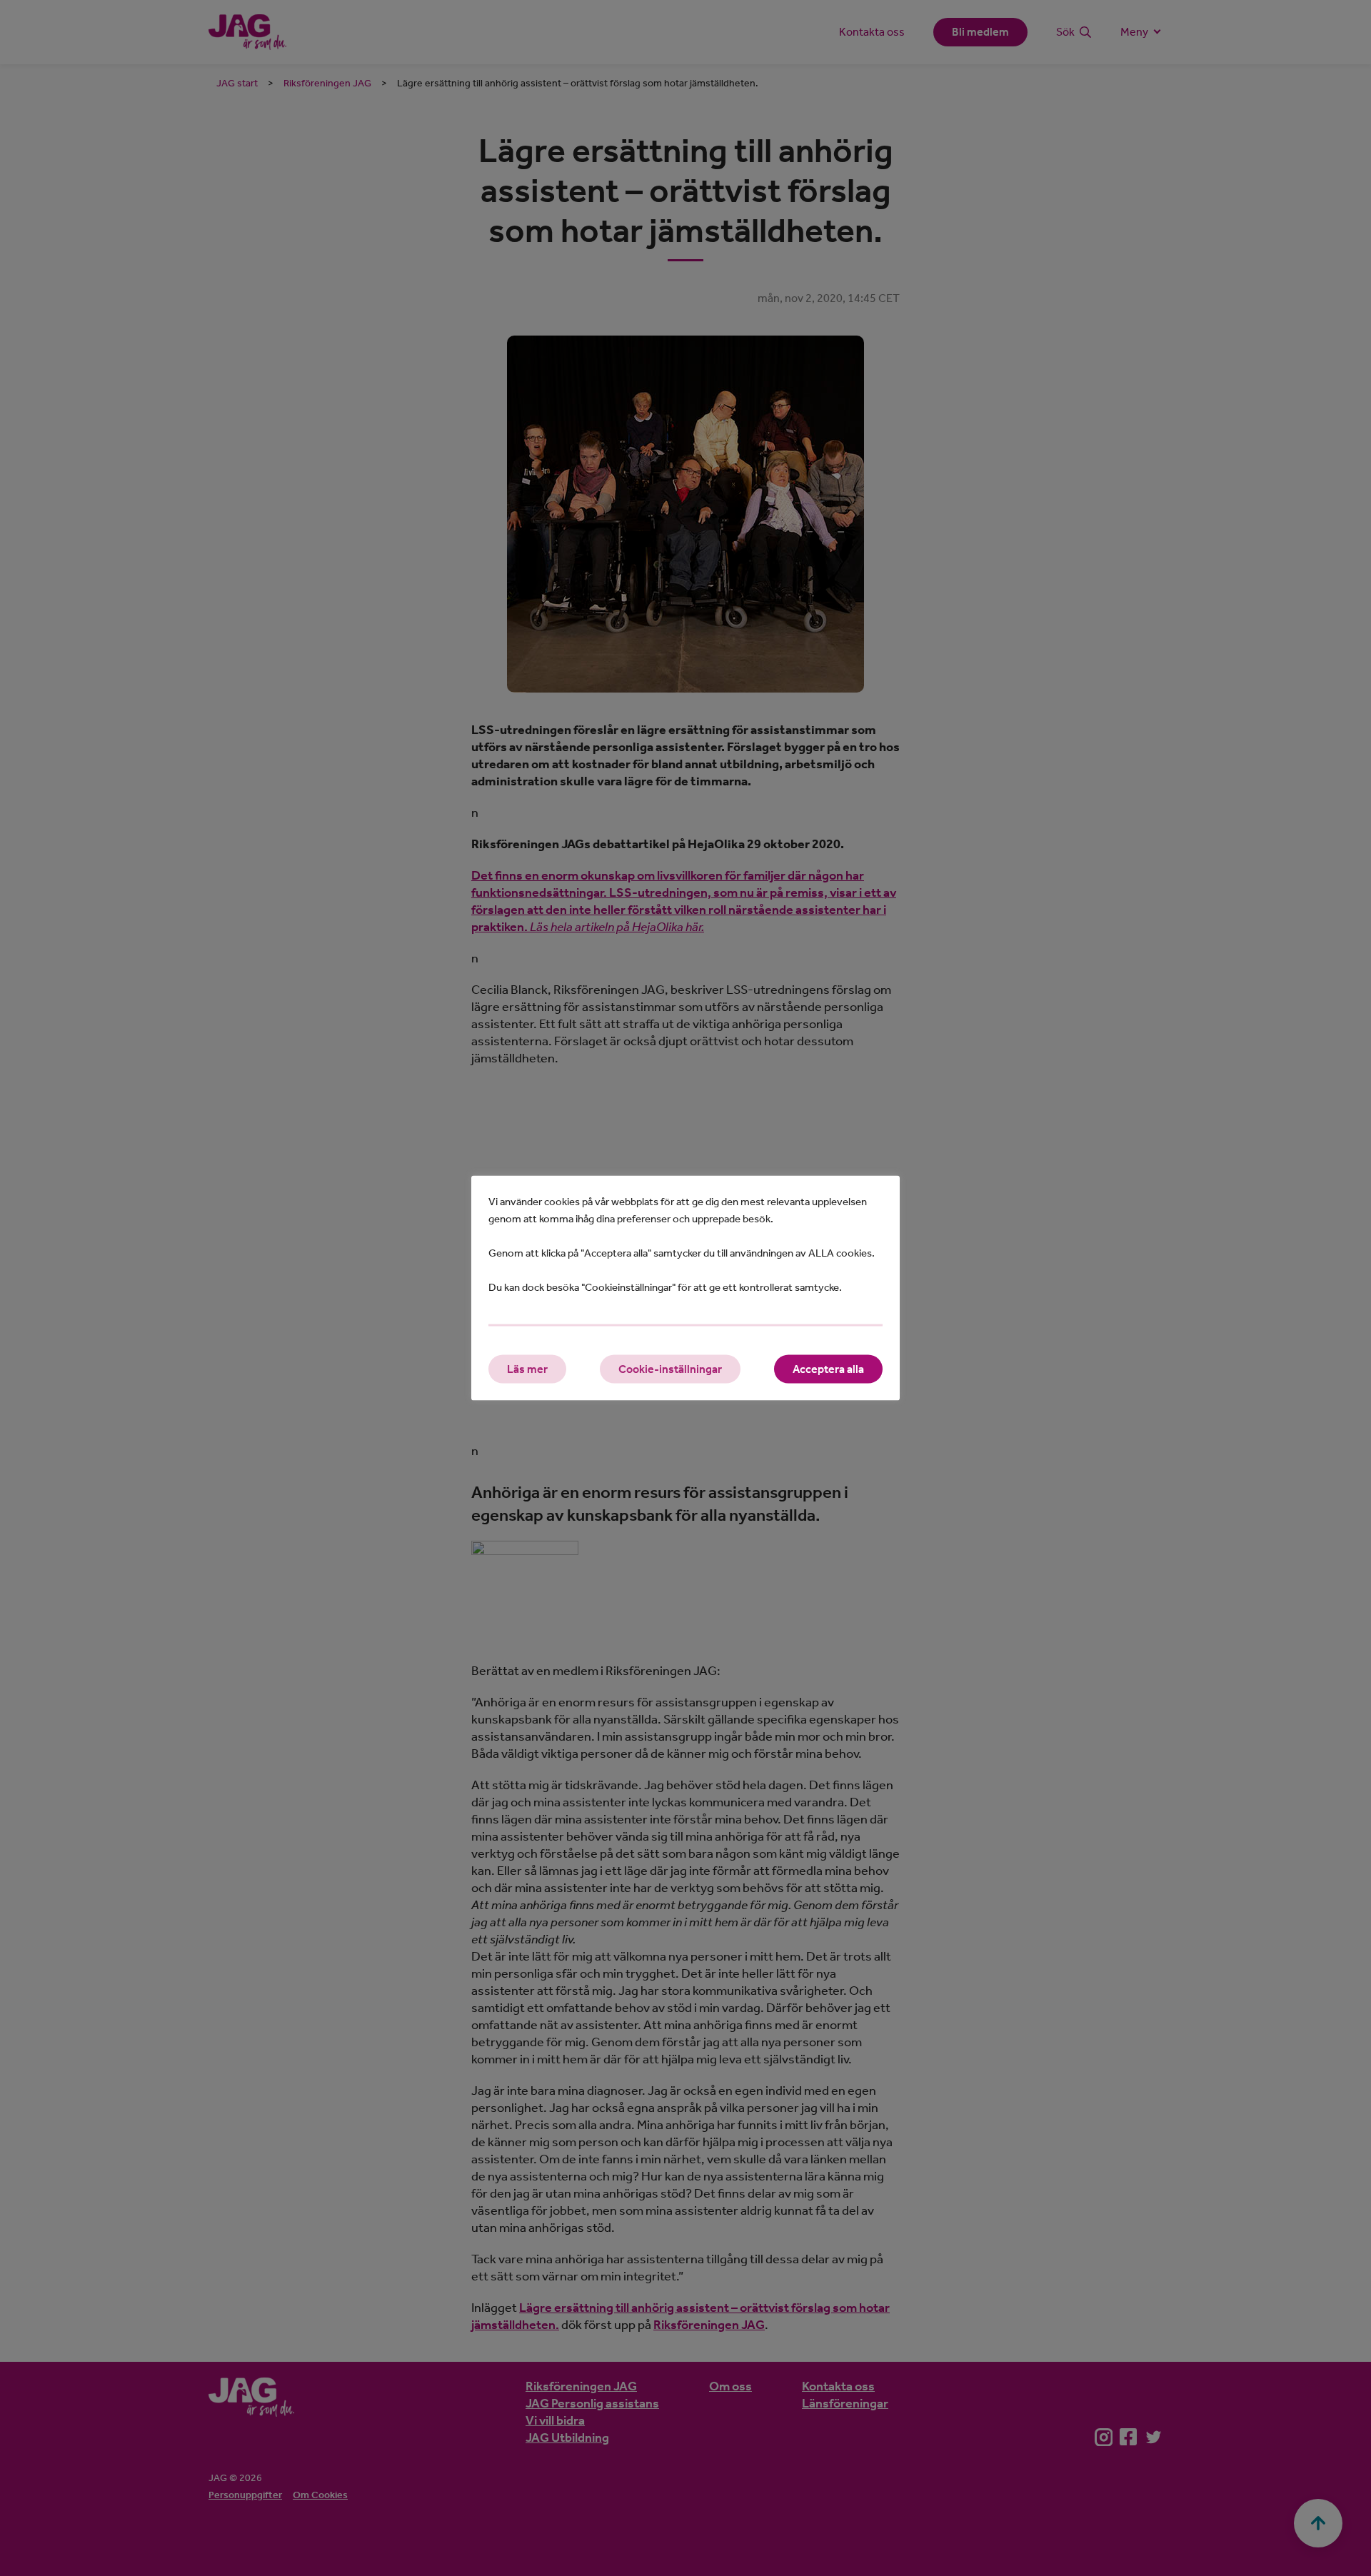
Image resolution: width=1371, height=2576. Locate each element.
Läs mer (527, 1369)
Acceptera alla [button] (828, 1369)
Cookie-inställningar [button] (670, 1369)
